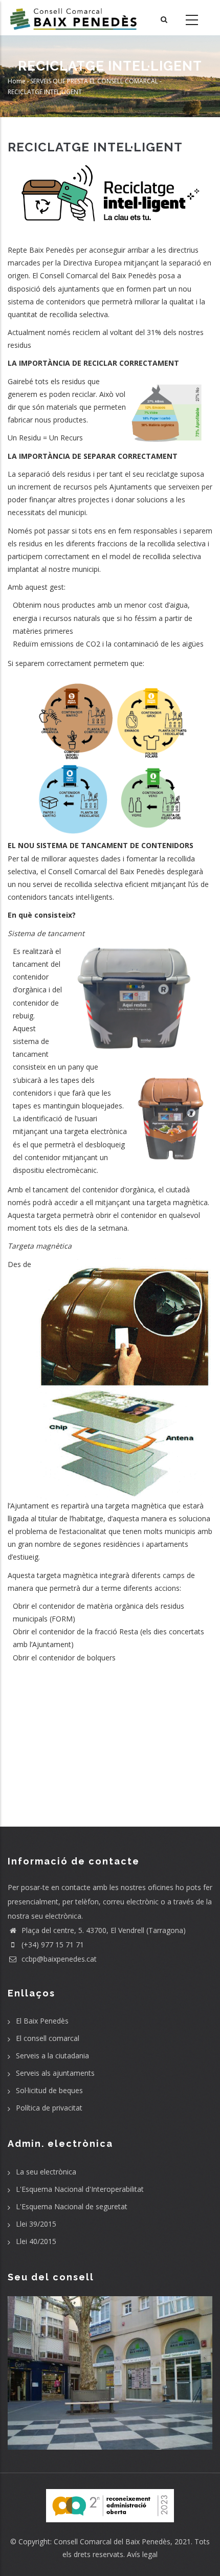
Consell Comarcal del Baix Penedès (112, 2541)
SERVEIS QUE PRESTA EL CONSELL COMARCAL (94, 81)
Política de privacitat (49, 2108)
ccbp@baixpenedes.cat (58, 1959)
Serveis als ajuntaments (55, 2073)
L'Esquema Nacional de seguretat (72, 2206)
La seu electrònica (46, 2172)
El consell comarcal (48, 2038)
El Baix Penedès (42, 2021)
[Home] (73, 18)
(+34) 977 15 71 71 (52, 1945)
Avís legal (142, 2554)
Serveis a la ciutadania (52, 2056)
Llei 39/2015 (36, 2224)
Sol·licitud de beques (49, 2090)
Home (17, 81)
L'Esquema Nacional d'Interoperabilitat (80, 2189)
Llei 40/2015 (36, 2241)
